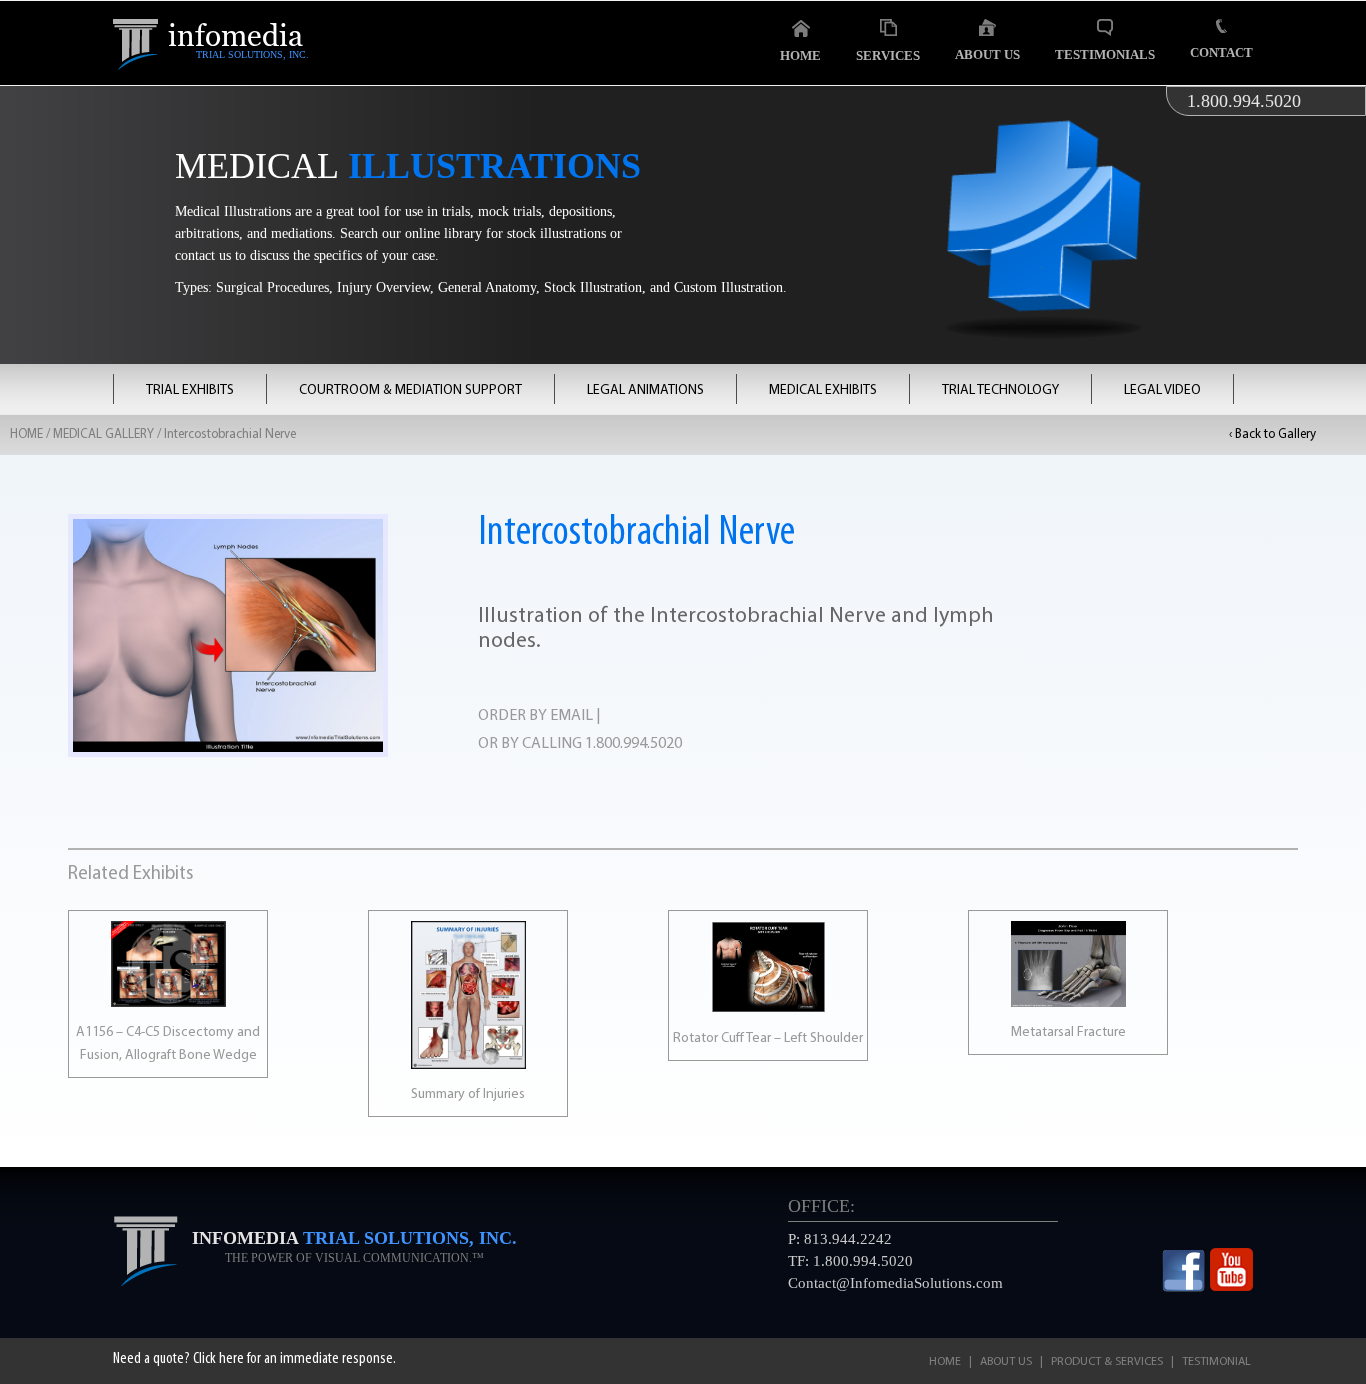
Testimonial (1216, 1362)
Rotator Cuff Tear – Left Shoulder (768, 1038)
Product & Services (1107, 1362)
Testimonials (1105, 54)
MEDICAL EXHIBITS (823, 390)
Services (888, 55)
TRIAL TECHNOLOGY (1000, 390)
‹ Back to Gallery (1272, 434)
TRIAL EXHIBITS (190, 390)
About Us (987, 54)
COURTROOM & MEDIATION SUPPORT (410, 390)
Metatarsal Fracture (1068, 1032)
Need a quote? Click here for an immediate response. (254, 1359)
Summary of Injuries (468, 1094)
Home (800, 55)
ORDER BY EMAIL (535, 716)
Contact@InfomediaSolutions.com (895, 1283)
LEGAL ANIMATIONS (645, 390)
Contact (1221, 52)
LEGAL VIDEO (1162, 390)
